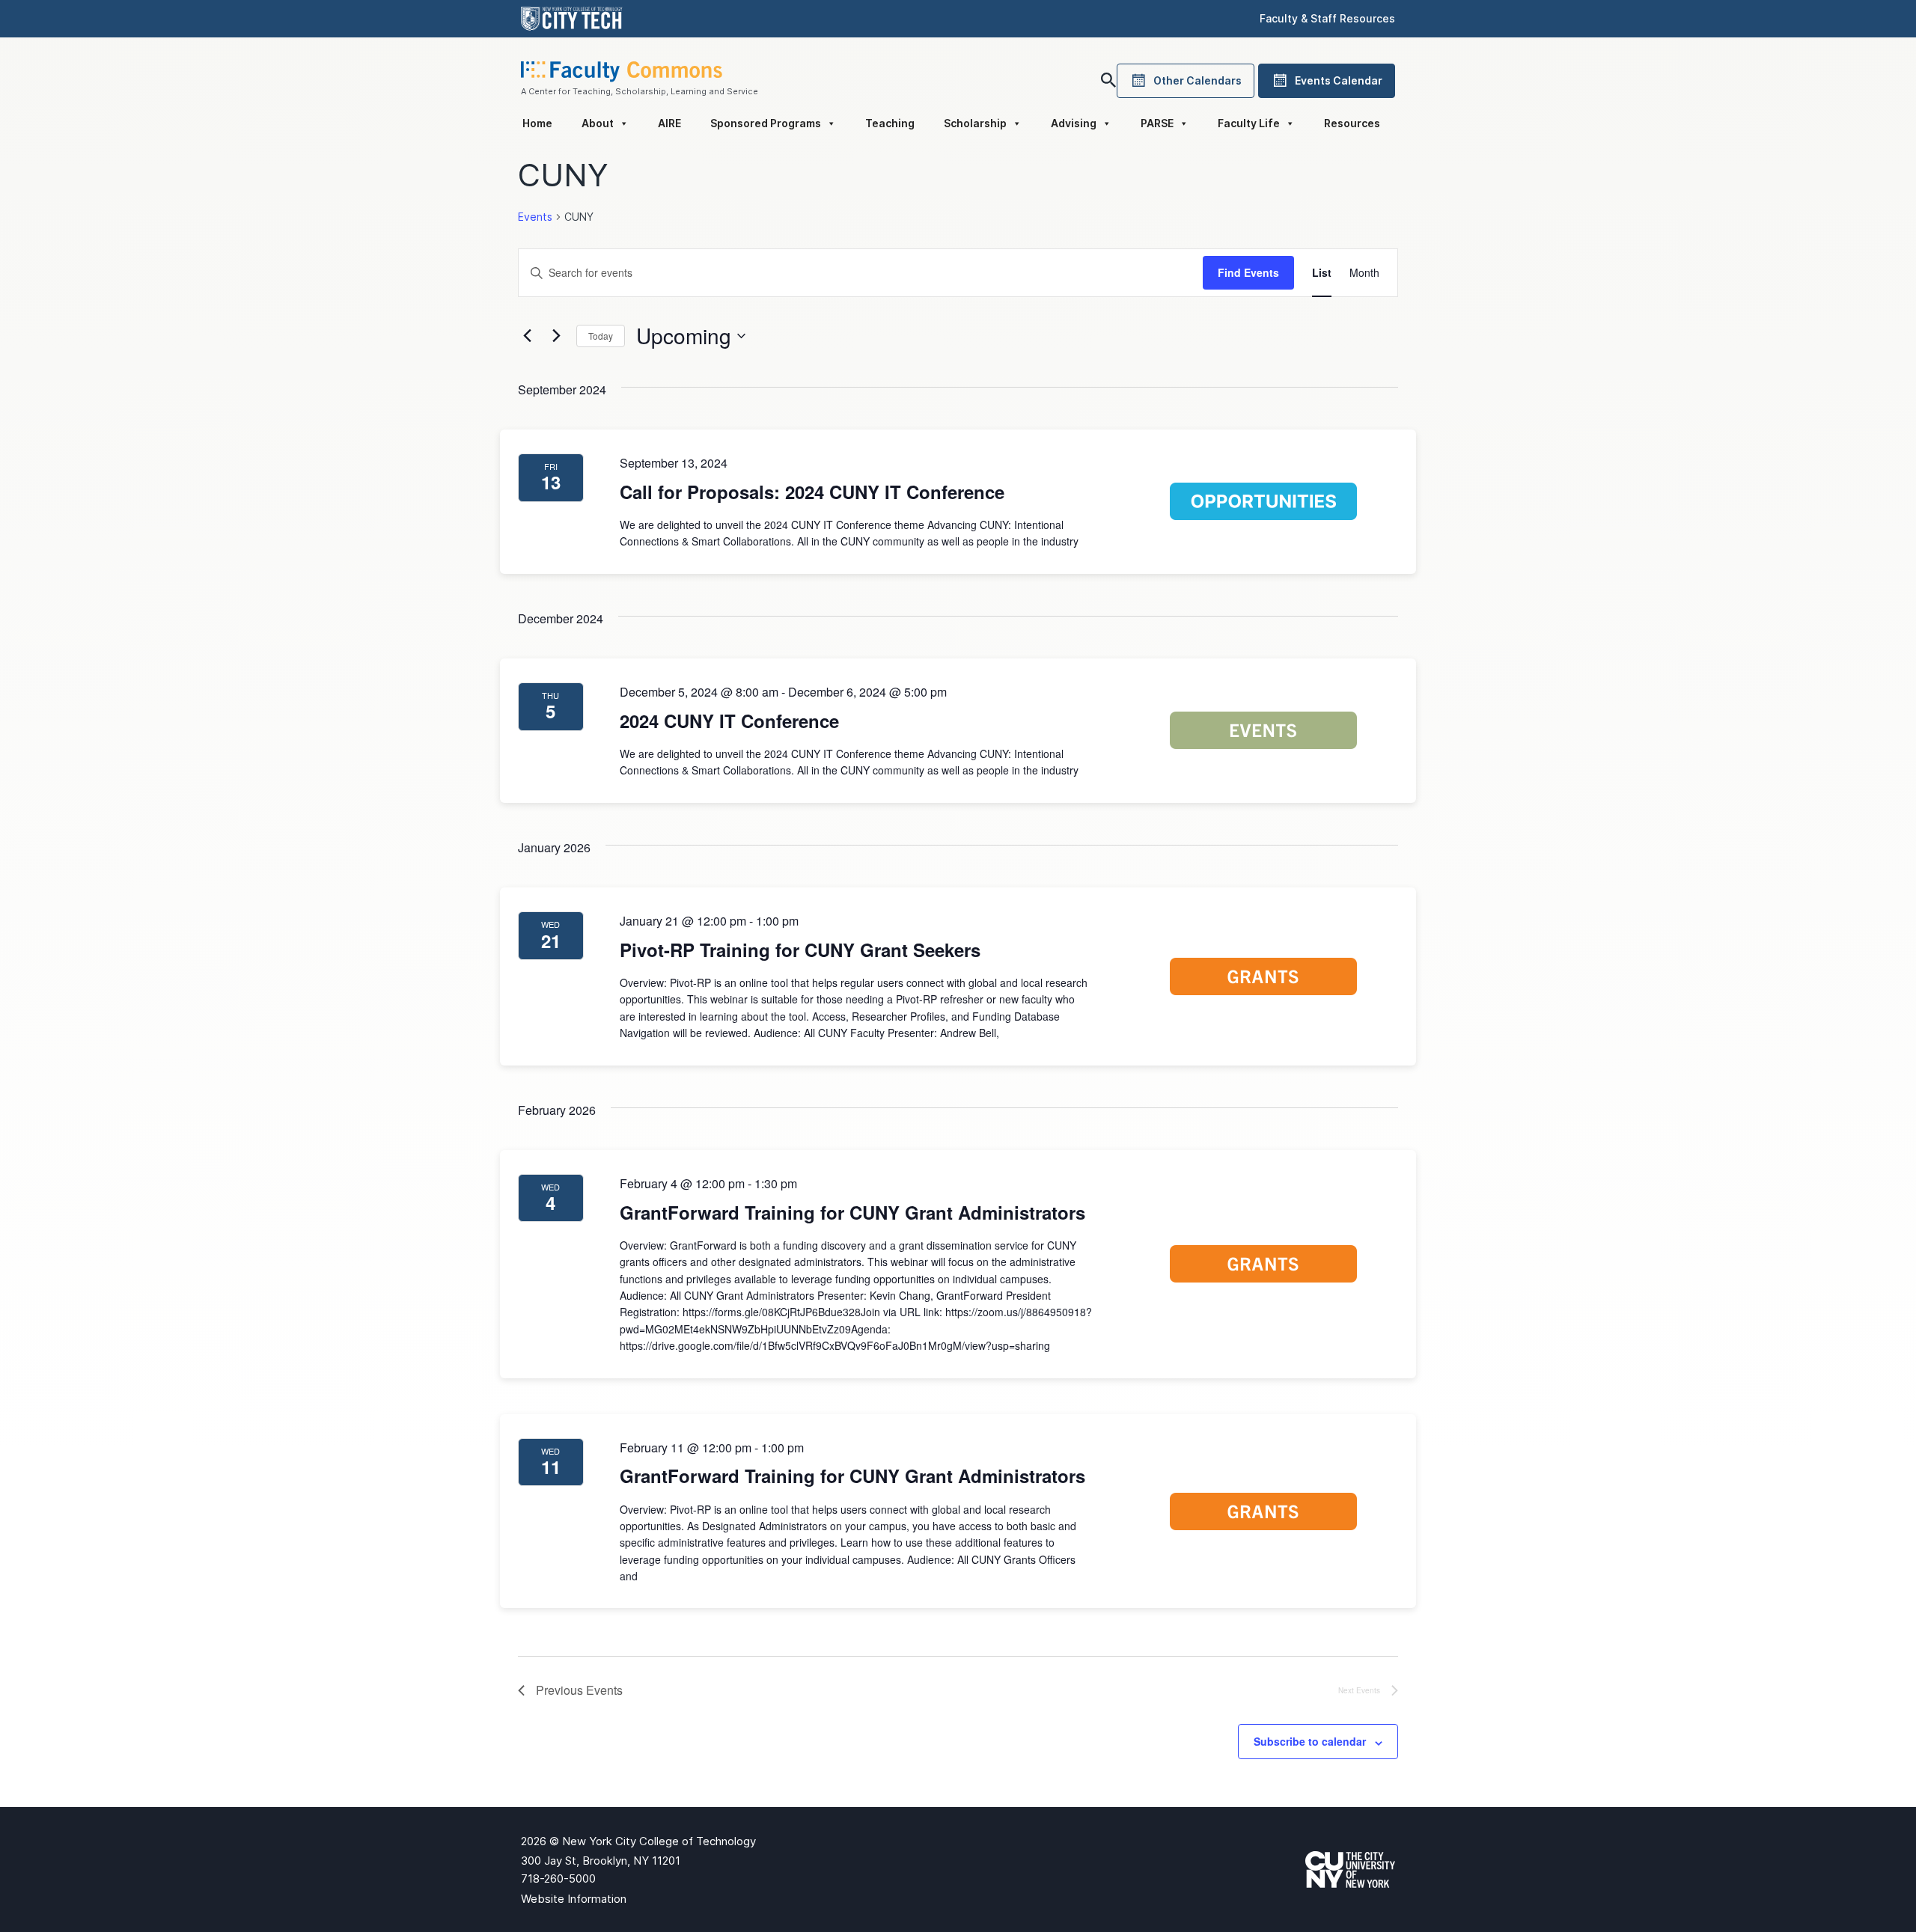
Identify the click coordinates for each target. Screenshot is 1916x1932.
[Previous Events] (527, 336)
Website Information (574, 1899)
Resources (1352, 123)
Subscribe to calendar (1310, 1741)
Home (537, 123)
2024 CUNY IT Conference (729, 721)
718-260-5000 (558, 1878)
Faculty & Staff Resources (1327, 18)
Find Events (1248, 272)
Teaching (890, 123)
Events (535, 217)
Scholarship (975, 123)
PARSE (1157, 123)
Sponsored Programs (766, 123)
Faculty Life (1249, 123)
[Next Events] (556, 336)
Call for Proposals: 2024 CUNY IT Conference (812, 492)
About (598, 123)
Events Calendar (1339, 80)
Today (601, 336)
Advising (1074, 123)
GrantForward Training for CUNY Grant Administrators (852, 1212)
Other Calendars (1197, 80)
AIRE (669, 123)
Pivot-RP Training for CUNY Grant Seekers (800, 950)
